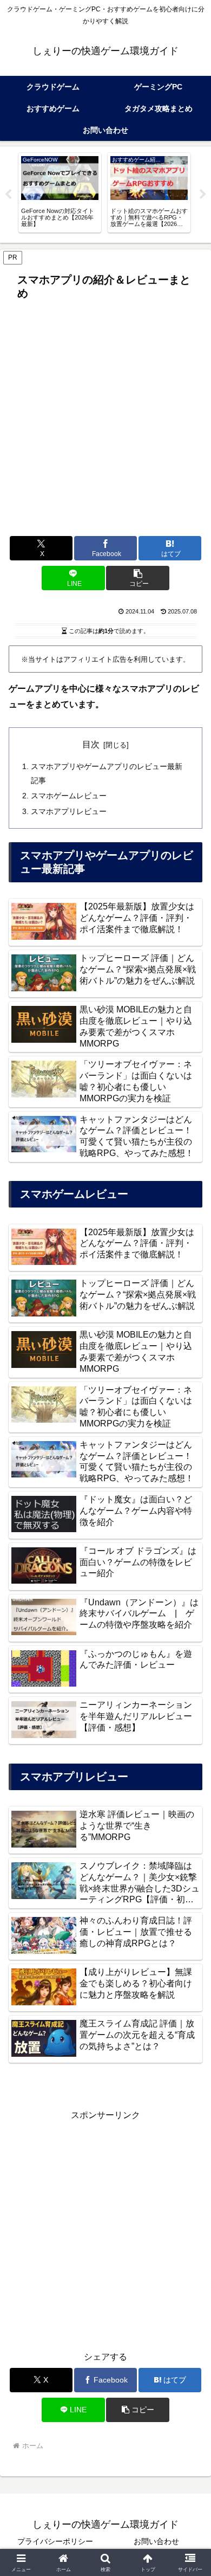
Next (203, 195)
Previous (8, 195)
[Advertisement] (105, 416)
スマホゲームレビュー (69, 796)
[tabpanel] (60, 193)
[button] (137, 578)
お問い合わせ (156, 2541)
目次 (91, 744)
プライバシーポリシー (55, 2541)
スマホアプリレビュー (69, 811)
